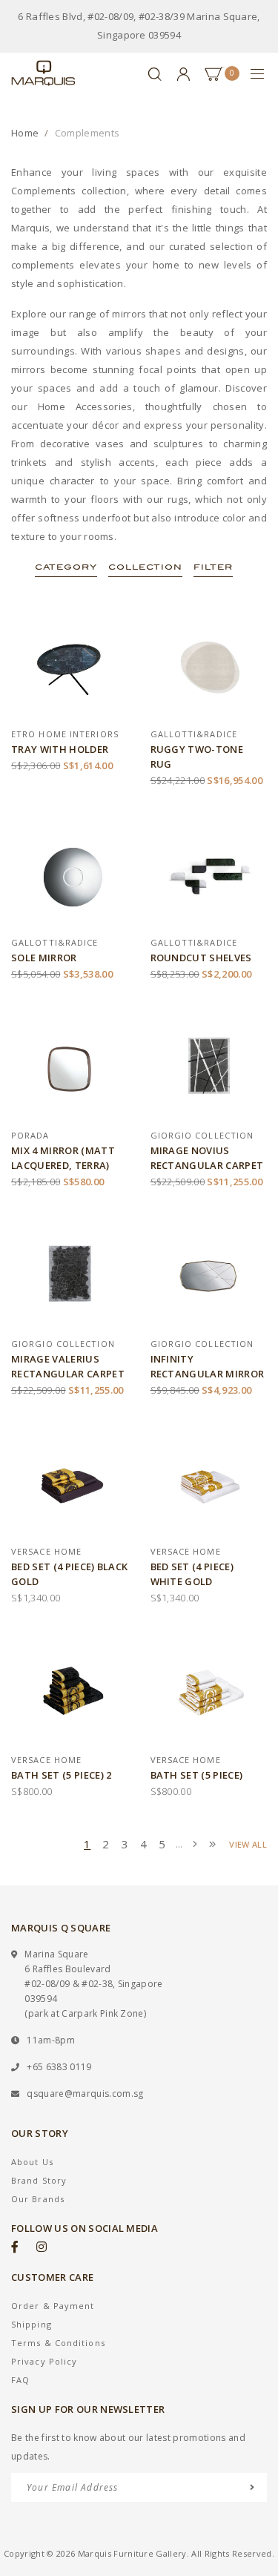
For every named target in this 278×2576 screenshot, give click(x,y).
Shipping (32, 2324)
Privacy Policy (44, 2361)
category (66, 567)
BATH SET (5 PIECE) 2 (62, 1775)
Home (25, 133)
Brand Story (39, 2180)
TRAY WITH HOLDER (60, 749)
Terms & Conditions (58, 2343)
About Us (32, 2162)
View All (248, 1844)
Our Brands (38, 2199)
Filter (213, 567)
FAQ (20, 2380)
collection (145, 567)
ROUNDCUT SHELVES (201, 958)
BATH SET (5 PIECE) (197, 1775)
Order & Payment (53, 2306)
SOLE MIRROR (44, 958)
